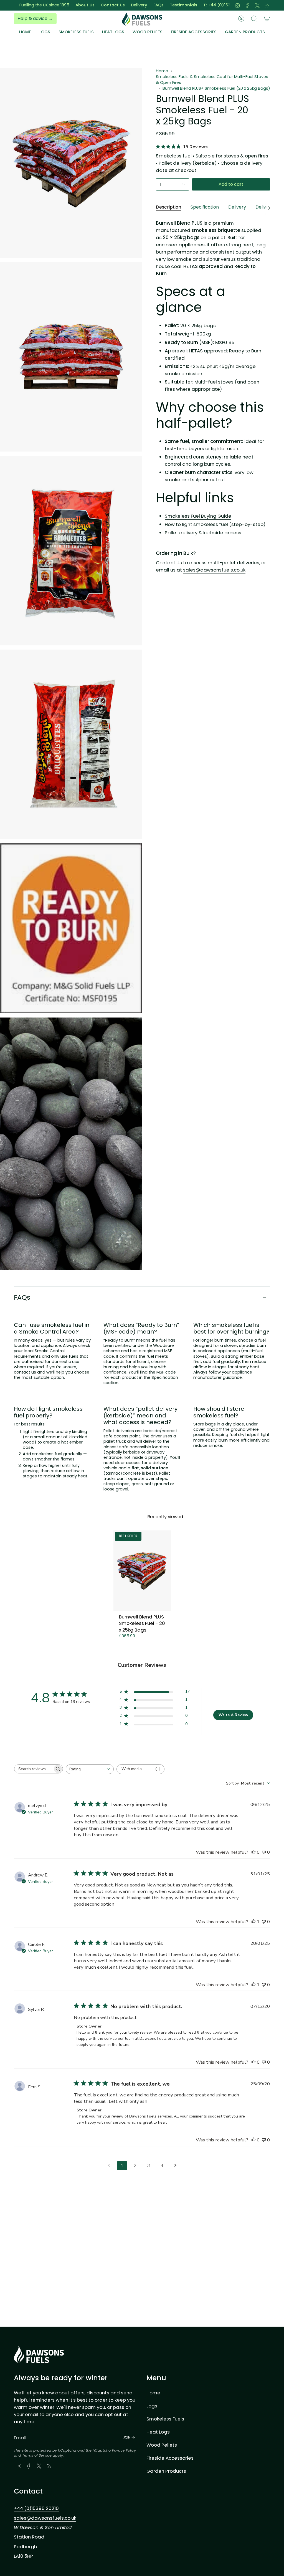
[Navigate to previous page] (109, 2166)
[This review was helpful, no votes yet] (253, 1852)
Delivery (103, 5)
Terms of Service (37, 2455)
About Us (49, 5)
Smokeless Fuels (165, 2419)
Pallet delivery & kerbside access (203, 533)
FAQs (122, 5)
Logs (152, 2406)
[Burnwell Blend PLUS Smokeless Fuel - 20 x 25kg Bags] (142, 1571)
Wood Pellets (162, 2445)
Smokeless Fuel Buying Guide (198, 516)
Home (162, 71)
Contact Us (76, 5)
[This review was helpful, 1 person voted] (253, 1922)
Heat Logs (158, 2432)
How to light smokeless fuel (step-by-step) (215, 524)
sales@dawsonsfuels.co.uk (214, 570)
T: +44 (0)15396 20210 (190, 5)
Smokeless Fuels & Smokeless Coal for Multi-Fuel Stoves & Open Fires (212, 80)
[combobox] (90, 1769)
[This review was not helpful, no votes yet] (264, 1852)
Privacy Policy (124, 2450)
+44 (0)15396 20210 (36, 2508)
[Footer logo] (39, 2355)
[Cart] (267, 19)
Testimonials (147, 5)
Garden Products (166, 2471)
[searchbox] (34, 1769)
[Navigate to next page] (175, 2166)
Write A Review (233, 1715)
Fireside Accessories (170, 2458)
